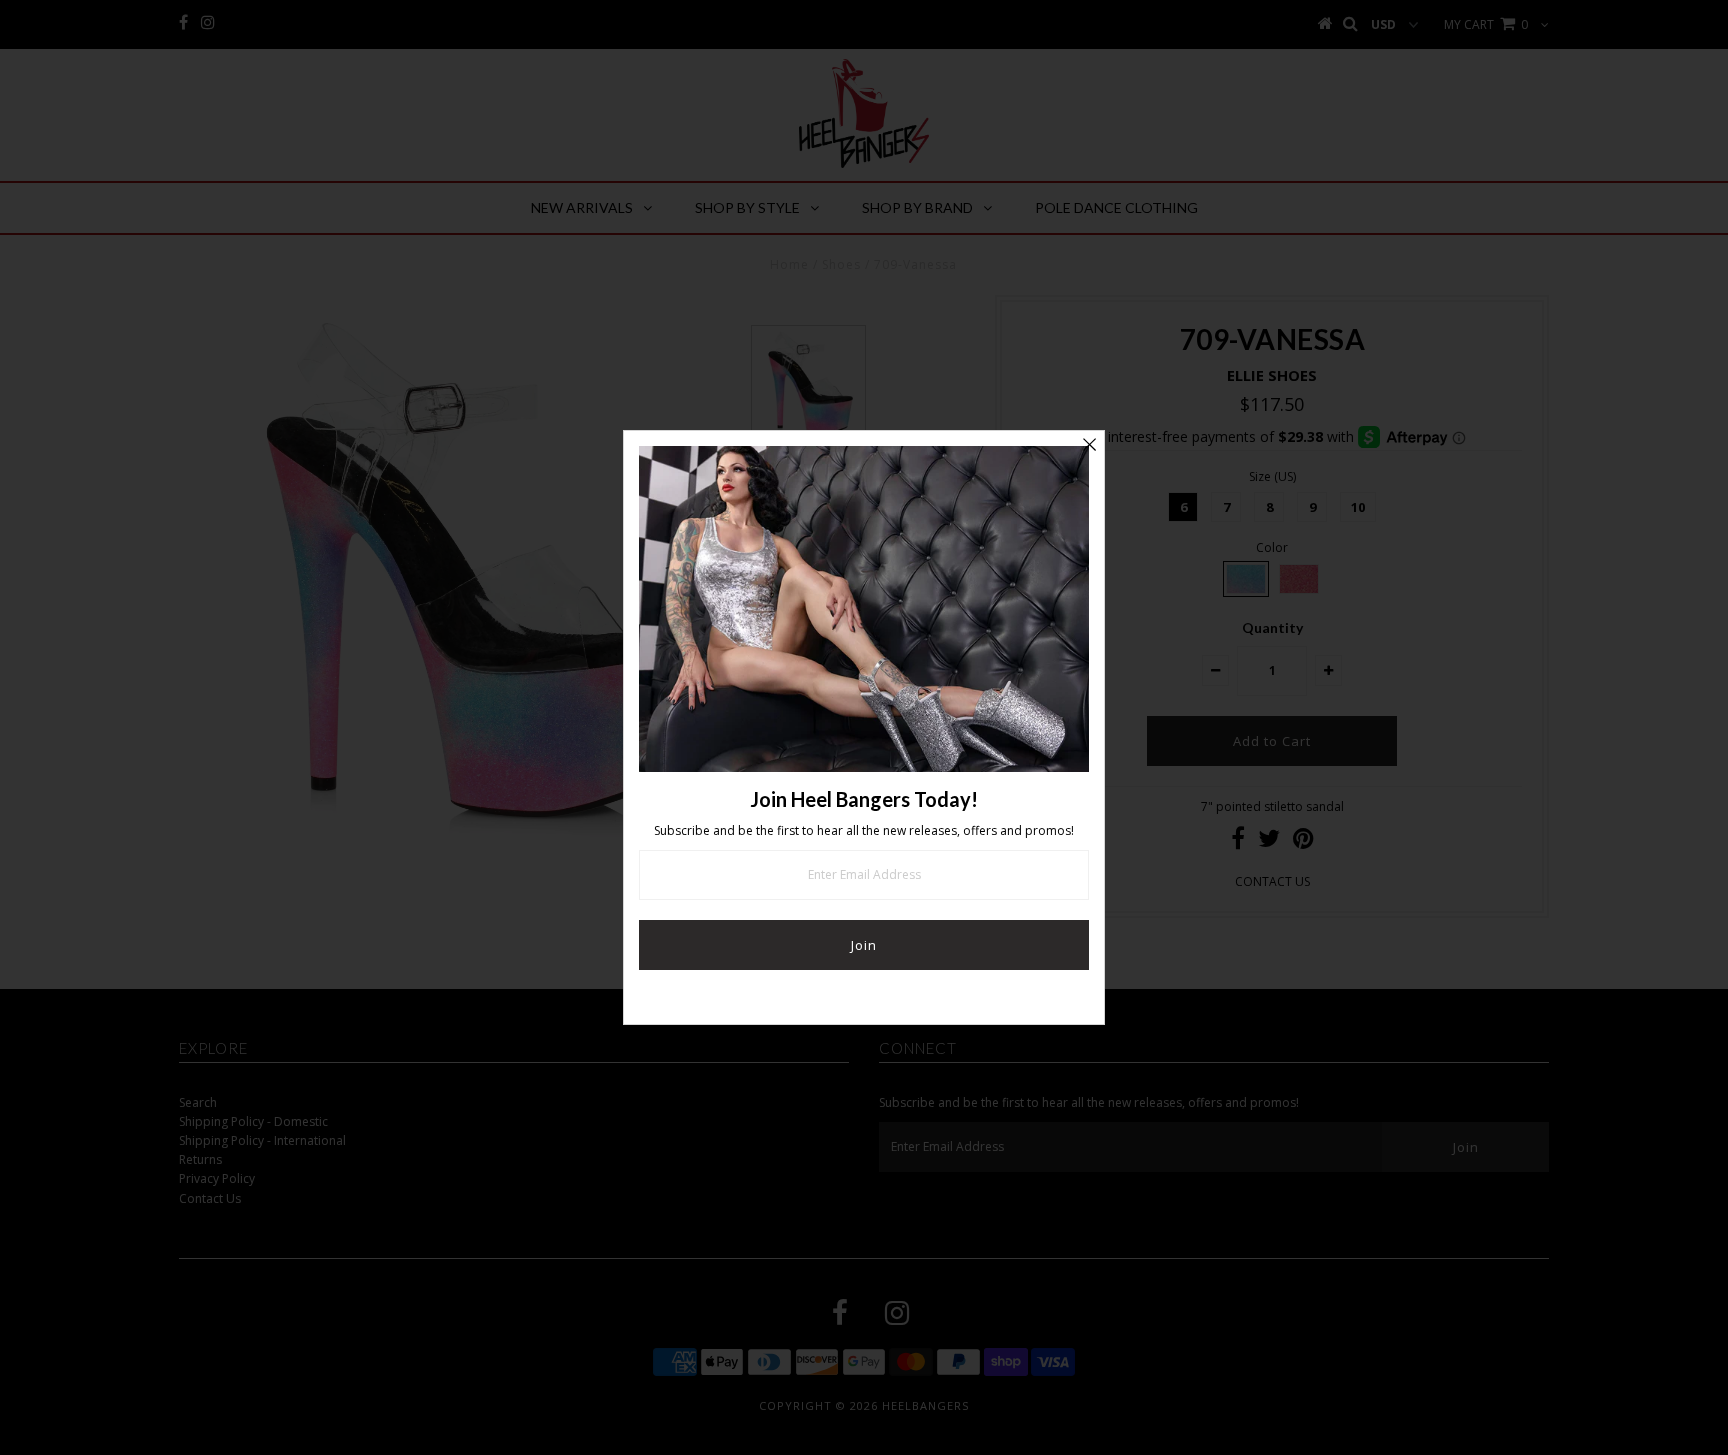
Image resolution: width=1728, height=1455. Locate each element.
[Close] (1089, 446)
